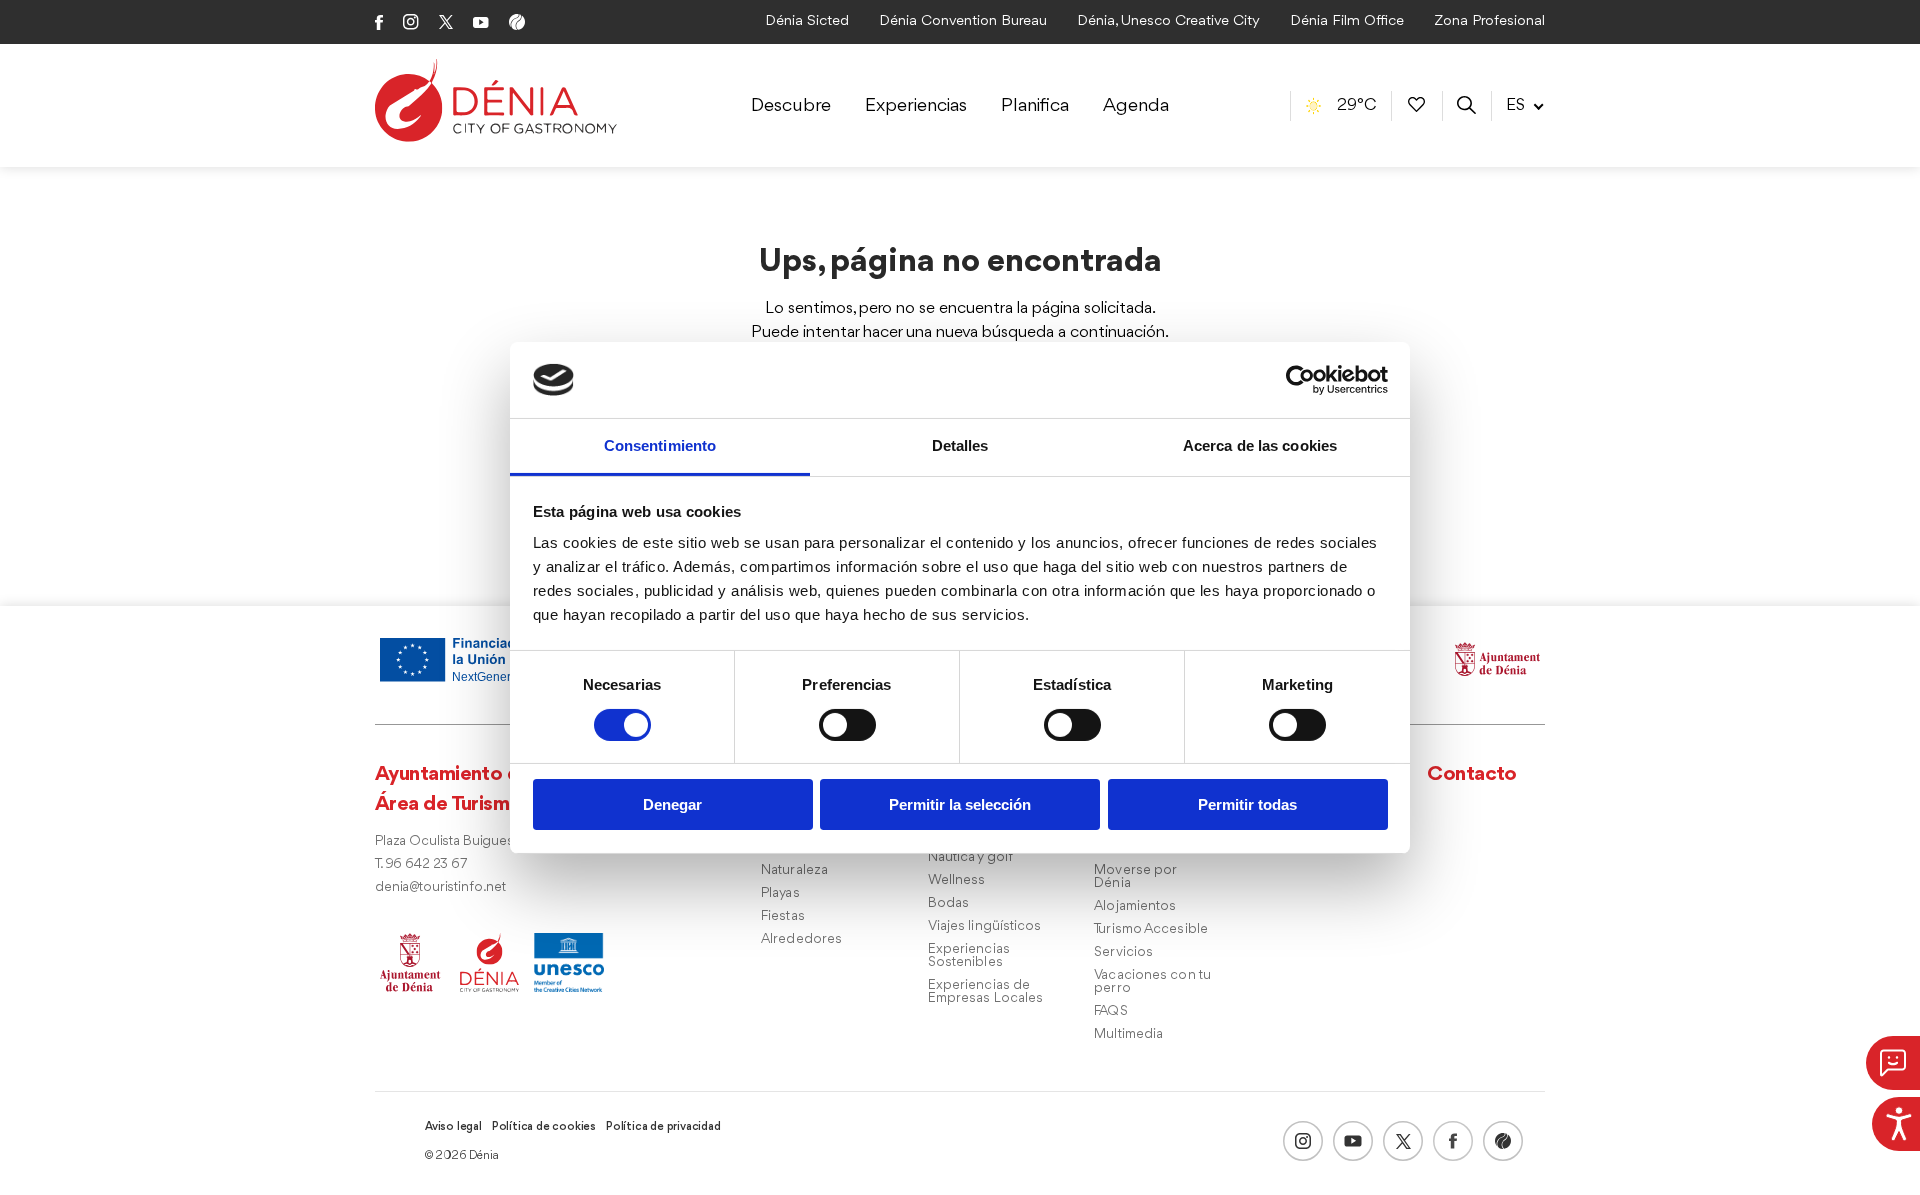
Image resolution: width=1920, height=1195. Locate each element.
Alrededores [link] (801, 939)
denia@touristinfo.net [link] (440, 887)
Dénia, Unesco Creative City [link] (1168, 21)
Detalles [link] (960, 445)
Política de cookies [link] (544, 1127)
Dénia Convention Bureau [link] (963, 21)
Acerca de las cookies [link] (1260, 445)
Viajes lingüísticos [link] (985, 926)
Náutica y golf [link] (970, 857)
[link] (1896, 1121)
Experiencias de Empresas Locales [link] (986, 992)
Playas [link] (780, 893)
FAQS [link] (1110, 1011)
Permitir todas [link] (1247, 804)
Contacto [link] (1472, 774)
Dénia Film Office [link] (1347, 21)
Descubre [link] (791, 106)
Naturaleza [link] (794, 870)
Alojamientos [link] (1135, 906)
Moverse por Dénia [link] (1135, 877)
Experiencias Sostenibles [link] (969, 956)
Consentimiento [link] (660, 445)
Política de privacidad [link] (663, 1127)
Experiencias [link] (916, 106)
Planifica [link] (1035, 106)
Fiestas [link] (783, 916)
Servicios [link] (1123, 952)
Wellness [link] (957, 880)
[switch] (847, 725)
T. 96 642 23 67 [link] (421, 864)
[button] (1893, 1063)
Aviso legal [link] (453, 1127)
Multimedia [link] (1128, 1034)
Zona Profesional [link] (1489, 21)
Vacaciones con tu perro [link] (1152, 982)
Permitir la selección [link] (960, 804)
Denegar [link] (672, 804)
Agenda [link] (1136, 106)
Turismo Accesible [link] (1151, 929)
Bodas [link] (949, 903)
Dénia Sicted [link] (807, 21)
